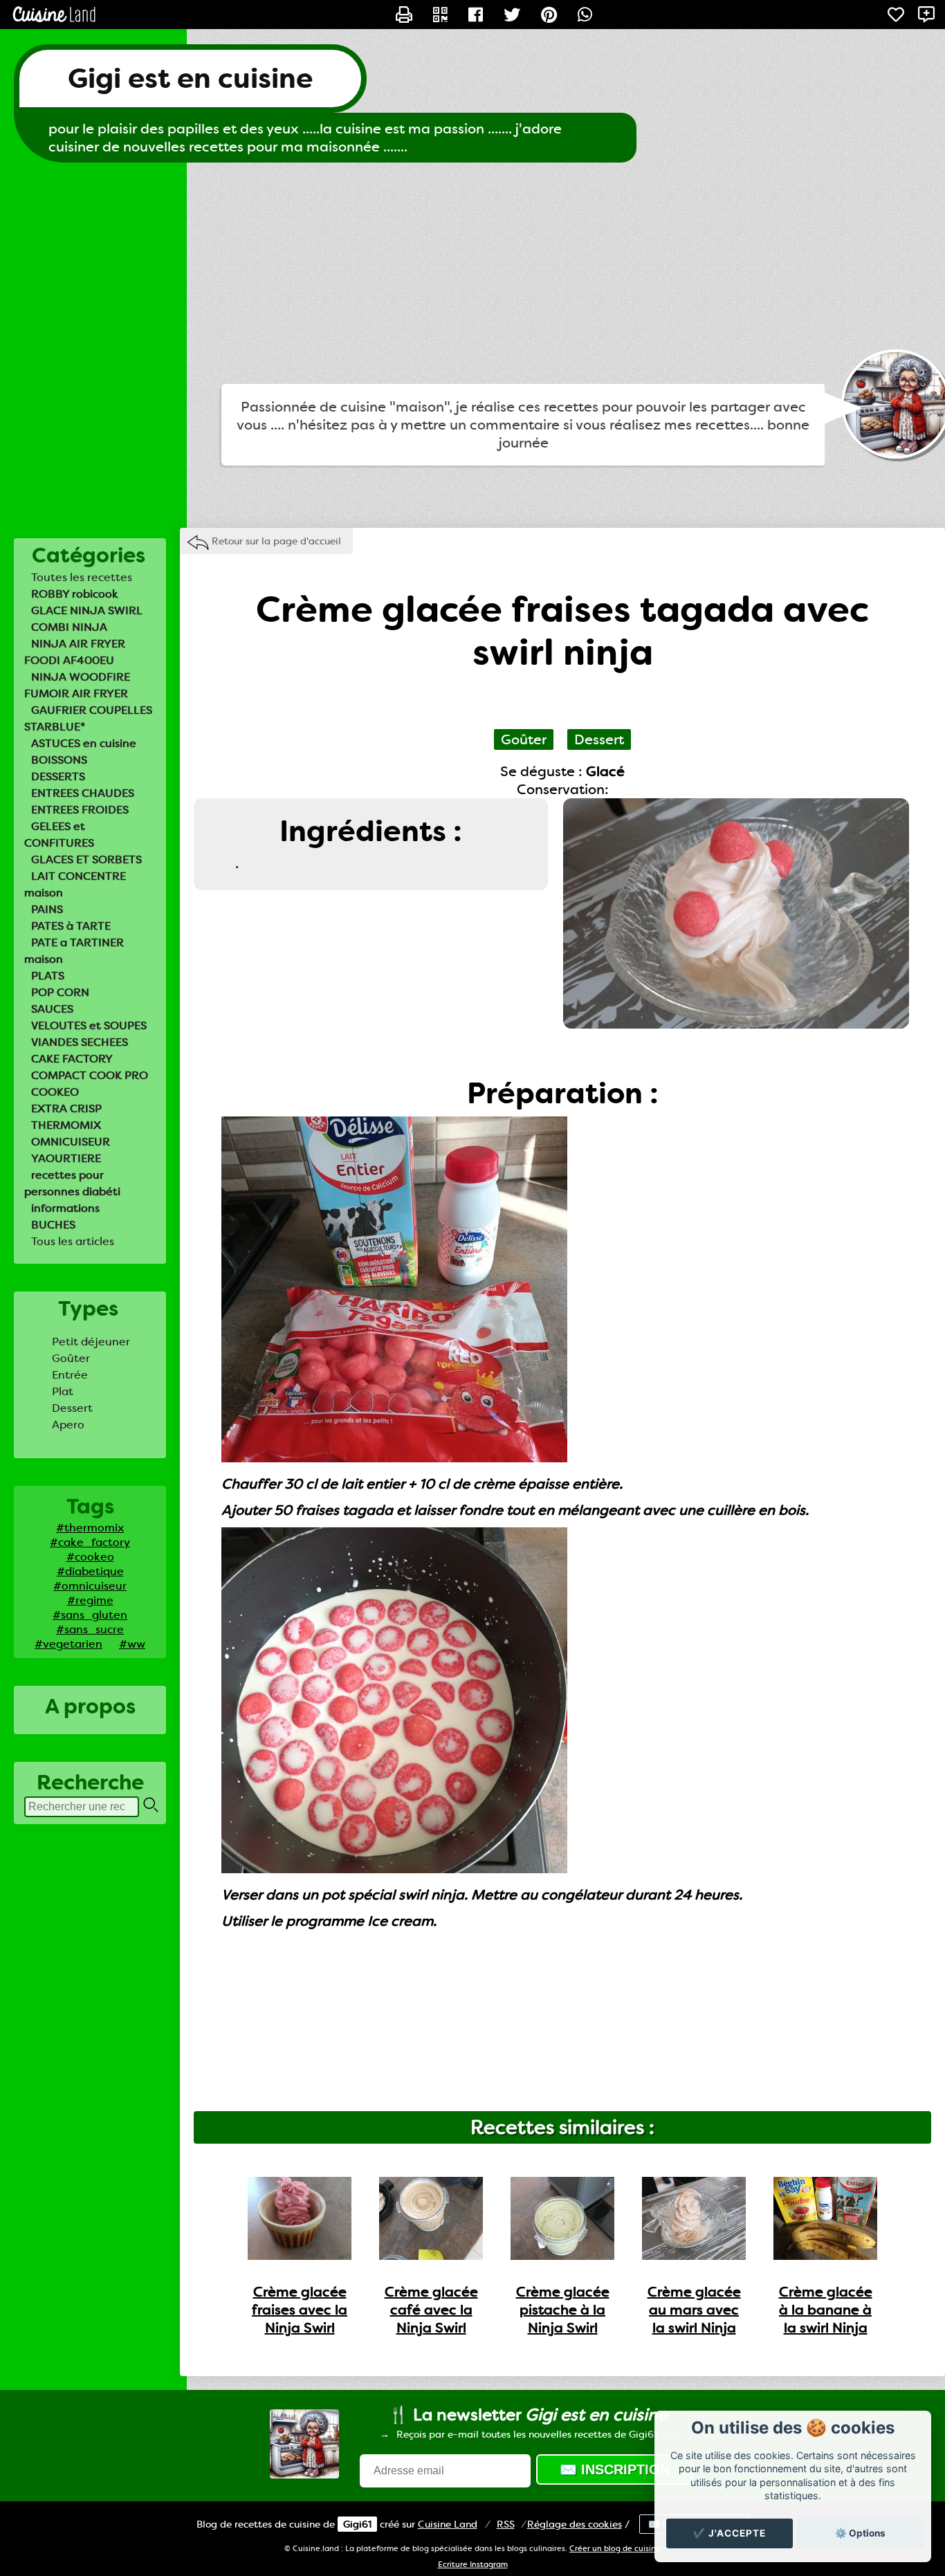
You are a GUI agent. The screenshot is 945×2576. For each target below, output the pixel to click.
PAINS (47, 909)
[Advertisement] (472, 273)
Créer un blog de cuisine (615, 2549)
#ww (132, 1644)
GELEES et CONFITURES (59, 835)
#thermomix (90, 1528)
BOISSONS (59, 760)
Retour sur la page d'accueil (276, 541)
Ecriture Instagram (473, 2565)
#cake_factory (90, 1542)
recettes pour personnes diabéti (72, 1183)
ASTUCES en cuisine (84, 743)
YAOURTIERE (66, 1158)
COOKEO (55, 1092)
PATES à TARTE (71, 926)
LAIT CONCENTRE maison (75, 884)
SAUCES (52, 1009)
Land (448, 2524)
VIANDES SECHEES (80, 1042)
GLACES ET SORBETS (86, 859)
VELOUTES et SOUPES (89, 1025)
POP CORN (60, 992)
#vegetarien (68, 1644)
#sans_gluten (90, 1615)
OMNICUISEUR (71, 1142)
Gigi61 (357, 2524)
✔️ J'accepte (730, 2533)
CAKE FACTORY (72, 1059)
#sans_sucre (90, 1629)
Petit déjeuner (91, 1342)
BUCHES (53, 1225)
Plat (63, 1391)
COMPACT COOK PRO (90, 1075)
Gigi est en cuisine (190, 79)
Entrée (70, 1375)
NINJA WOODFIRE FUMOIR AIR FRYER (77, 685)
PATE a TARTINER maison (74, 951)
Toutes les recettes (82, 577)
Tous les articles (73, 1241)
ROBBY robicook (75, 594)
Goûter (71, 1358)
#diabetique (90, 1571)
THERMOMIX (66, 1125)
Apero (68, 1425)
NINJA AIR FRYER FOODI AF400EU (75, 652)
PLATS (48, 976)
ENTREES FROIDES (80, 810)
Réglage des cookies (575, 2524)
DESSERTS (58, 776)
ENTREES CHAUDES (83, 793)
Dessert (72, 1408)
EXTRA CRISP (66, 1108)
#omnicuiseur (90, 1586)
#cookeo (90, 1557)
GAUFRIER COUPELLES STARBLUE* (88, 718)
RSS (506, 2524)
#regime (90, 1600)
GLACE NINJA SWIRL (87, 610)
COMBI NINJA (69, 627)
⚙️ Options (860, 2533)
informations (65, 1208)
